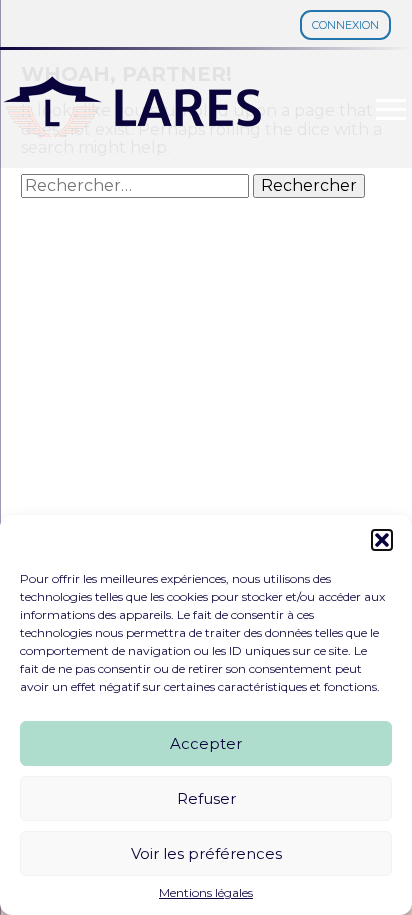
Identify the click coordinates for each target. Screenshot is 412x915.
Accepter (206, 743)
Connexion (345, 25)
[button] (382, 540)
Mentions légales (206, 893)
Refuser (206, 798)
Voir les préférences (206, 853)
